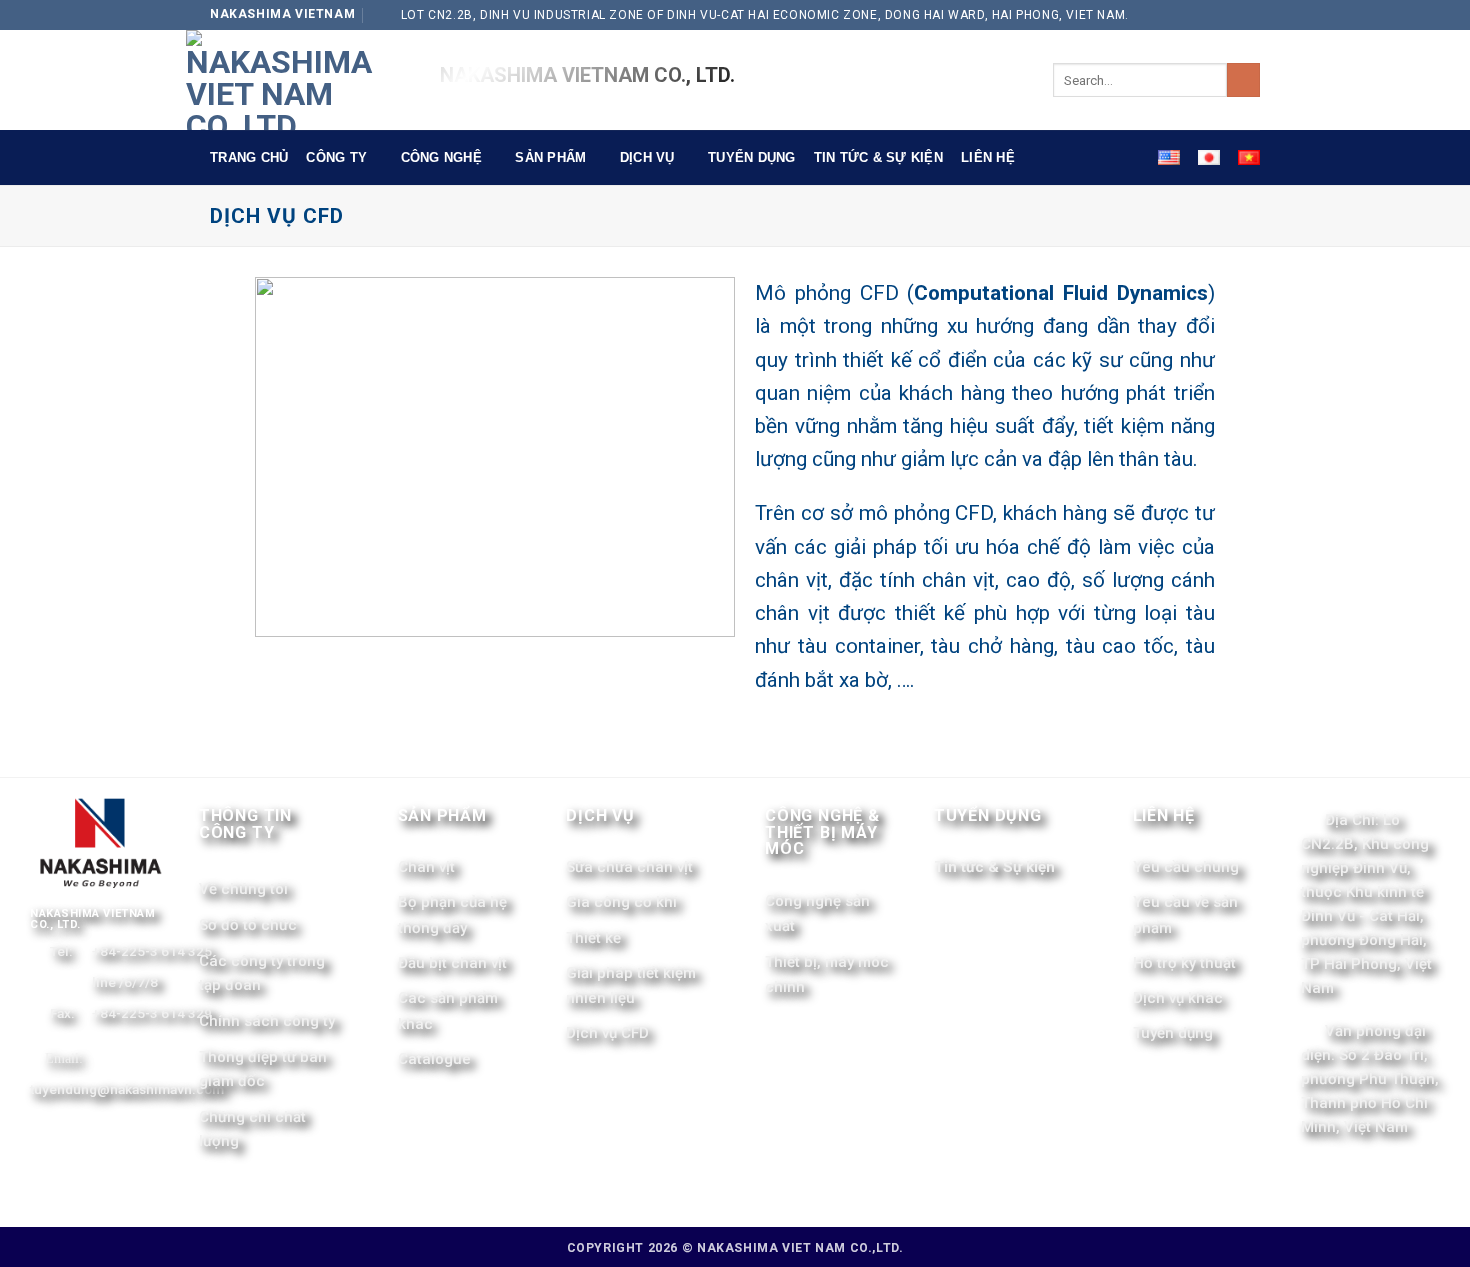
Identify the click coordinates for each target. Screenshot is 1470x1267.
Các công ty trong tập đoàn (262, 973)
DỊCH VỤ (647, 157)
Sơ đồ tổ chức (248, 925)
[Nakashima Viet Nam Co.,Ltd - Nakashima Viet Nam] (298, 80)
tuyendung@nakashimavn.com (127, 1089)
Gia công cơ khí (621, 902)
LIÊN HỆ (988, 157)
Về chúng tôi (243, 889)
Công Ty (336, 157)
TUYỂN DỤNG (752, 157)
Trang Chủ (249, 157)
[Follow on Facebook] (1229, 15)
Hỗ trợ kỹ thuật (1184, 963)
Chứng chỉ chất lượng (252, 1129)
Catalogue (434, 1059)
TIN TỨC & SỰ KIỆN (878, 157)
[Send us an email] (1250, 15)
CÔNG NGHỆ (441, 157)
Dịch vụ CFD (607, 1033)
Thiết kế (593, 938)
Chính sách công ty (267, 1021)
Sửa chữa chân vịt (629, 867)
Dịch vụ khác (1178, 998)
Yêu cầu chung (1186, 867)
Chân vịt (426, 867)
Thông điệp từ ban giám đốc (263, 1069)
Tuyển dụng (1173, 1033)
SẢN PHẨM (550, 157)
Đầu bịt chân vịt (452, 963)
